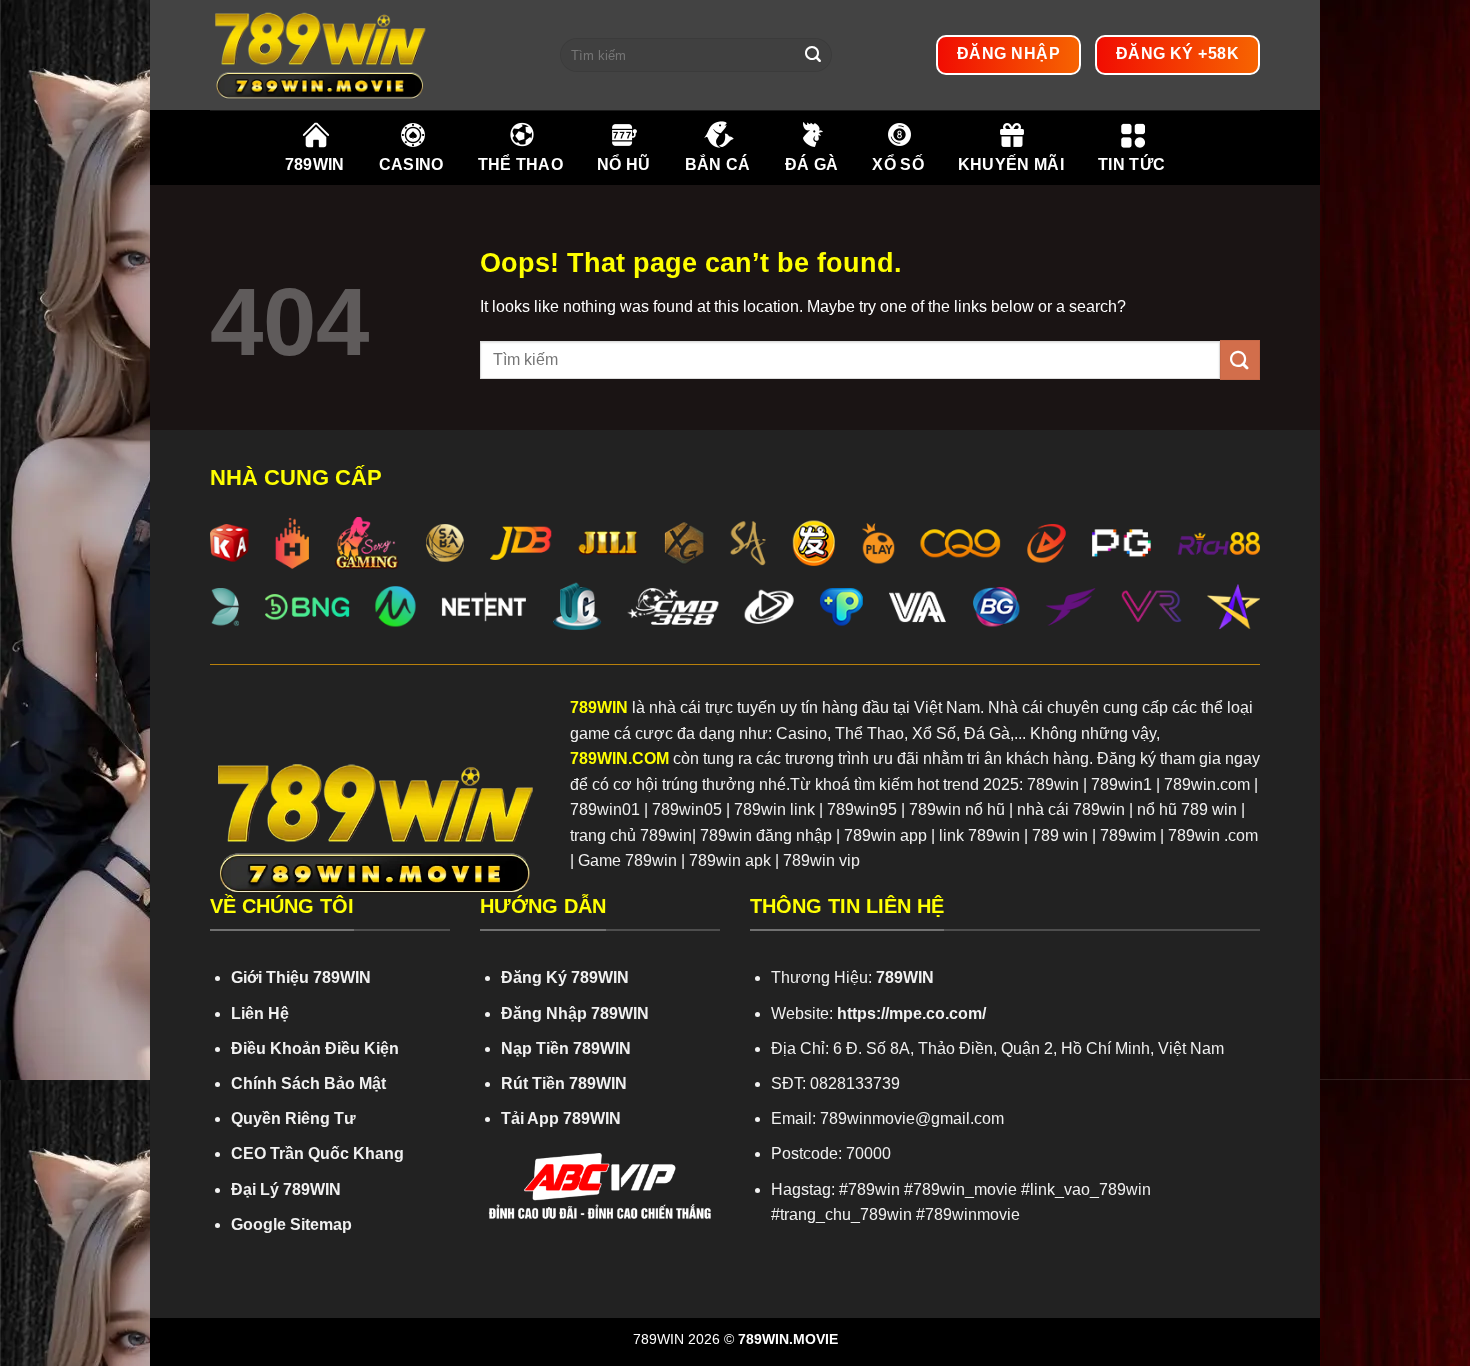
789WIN (315, 164)
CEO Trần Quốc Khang (317, 1153)
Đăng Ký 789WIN (565, 977)
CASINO (411, 164)
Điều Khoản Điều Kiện (315, 1048)
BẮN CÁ (718, 164)
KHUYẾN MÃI (1011, 164)
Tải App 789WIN (561, 1118)
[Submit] (813, 55)
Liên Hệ (260, 1013)
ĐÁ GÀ (812, 164)
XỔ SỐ (898, 164)
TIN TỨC (1131, 164)
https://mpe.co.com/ (911, 1013)
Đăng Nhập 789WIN (575, 1013)
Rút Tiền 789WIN (564, 1083)
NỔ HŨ (624, 164)
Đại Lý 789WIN (286, 1189)
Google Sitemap (291, 1224)
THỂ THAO (521, 164)
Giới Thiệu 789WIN (301, 977)
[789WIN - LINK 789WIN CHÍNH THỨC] (370, 55)
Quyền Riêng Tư (293, 1118)
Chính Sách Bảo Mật (308, 1083)
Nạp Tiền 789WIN (566, 1048)
